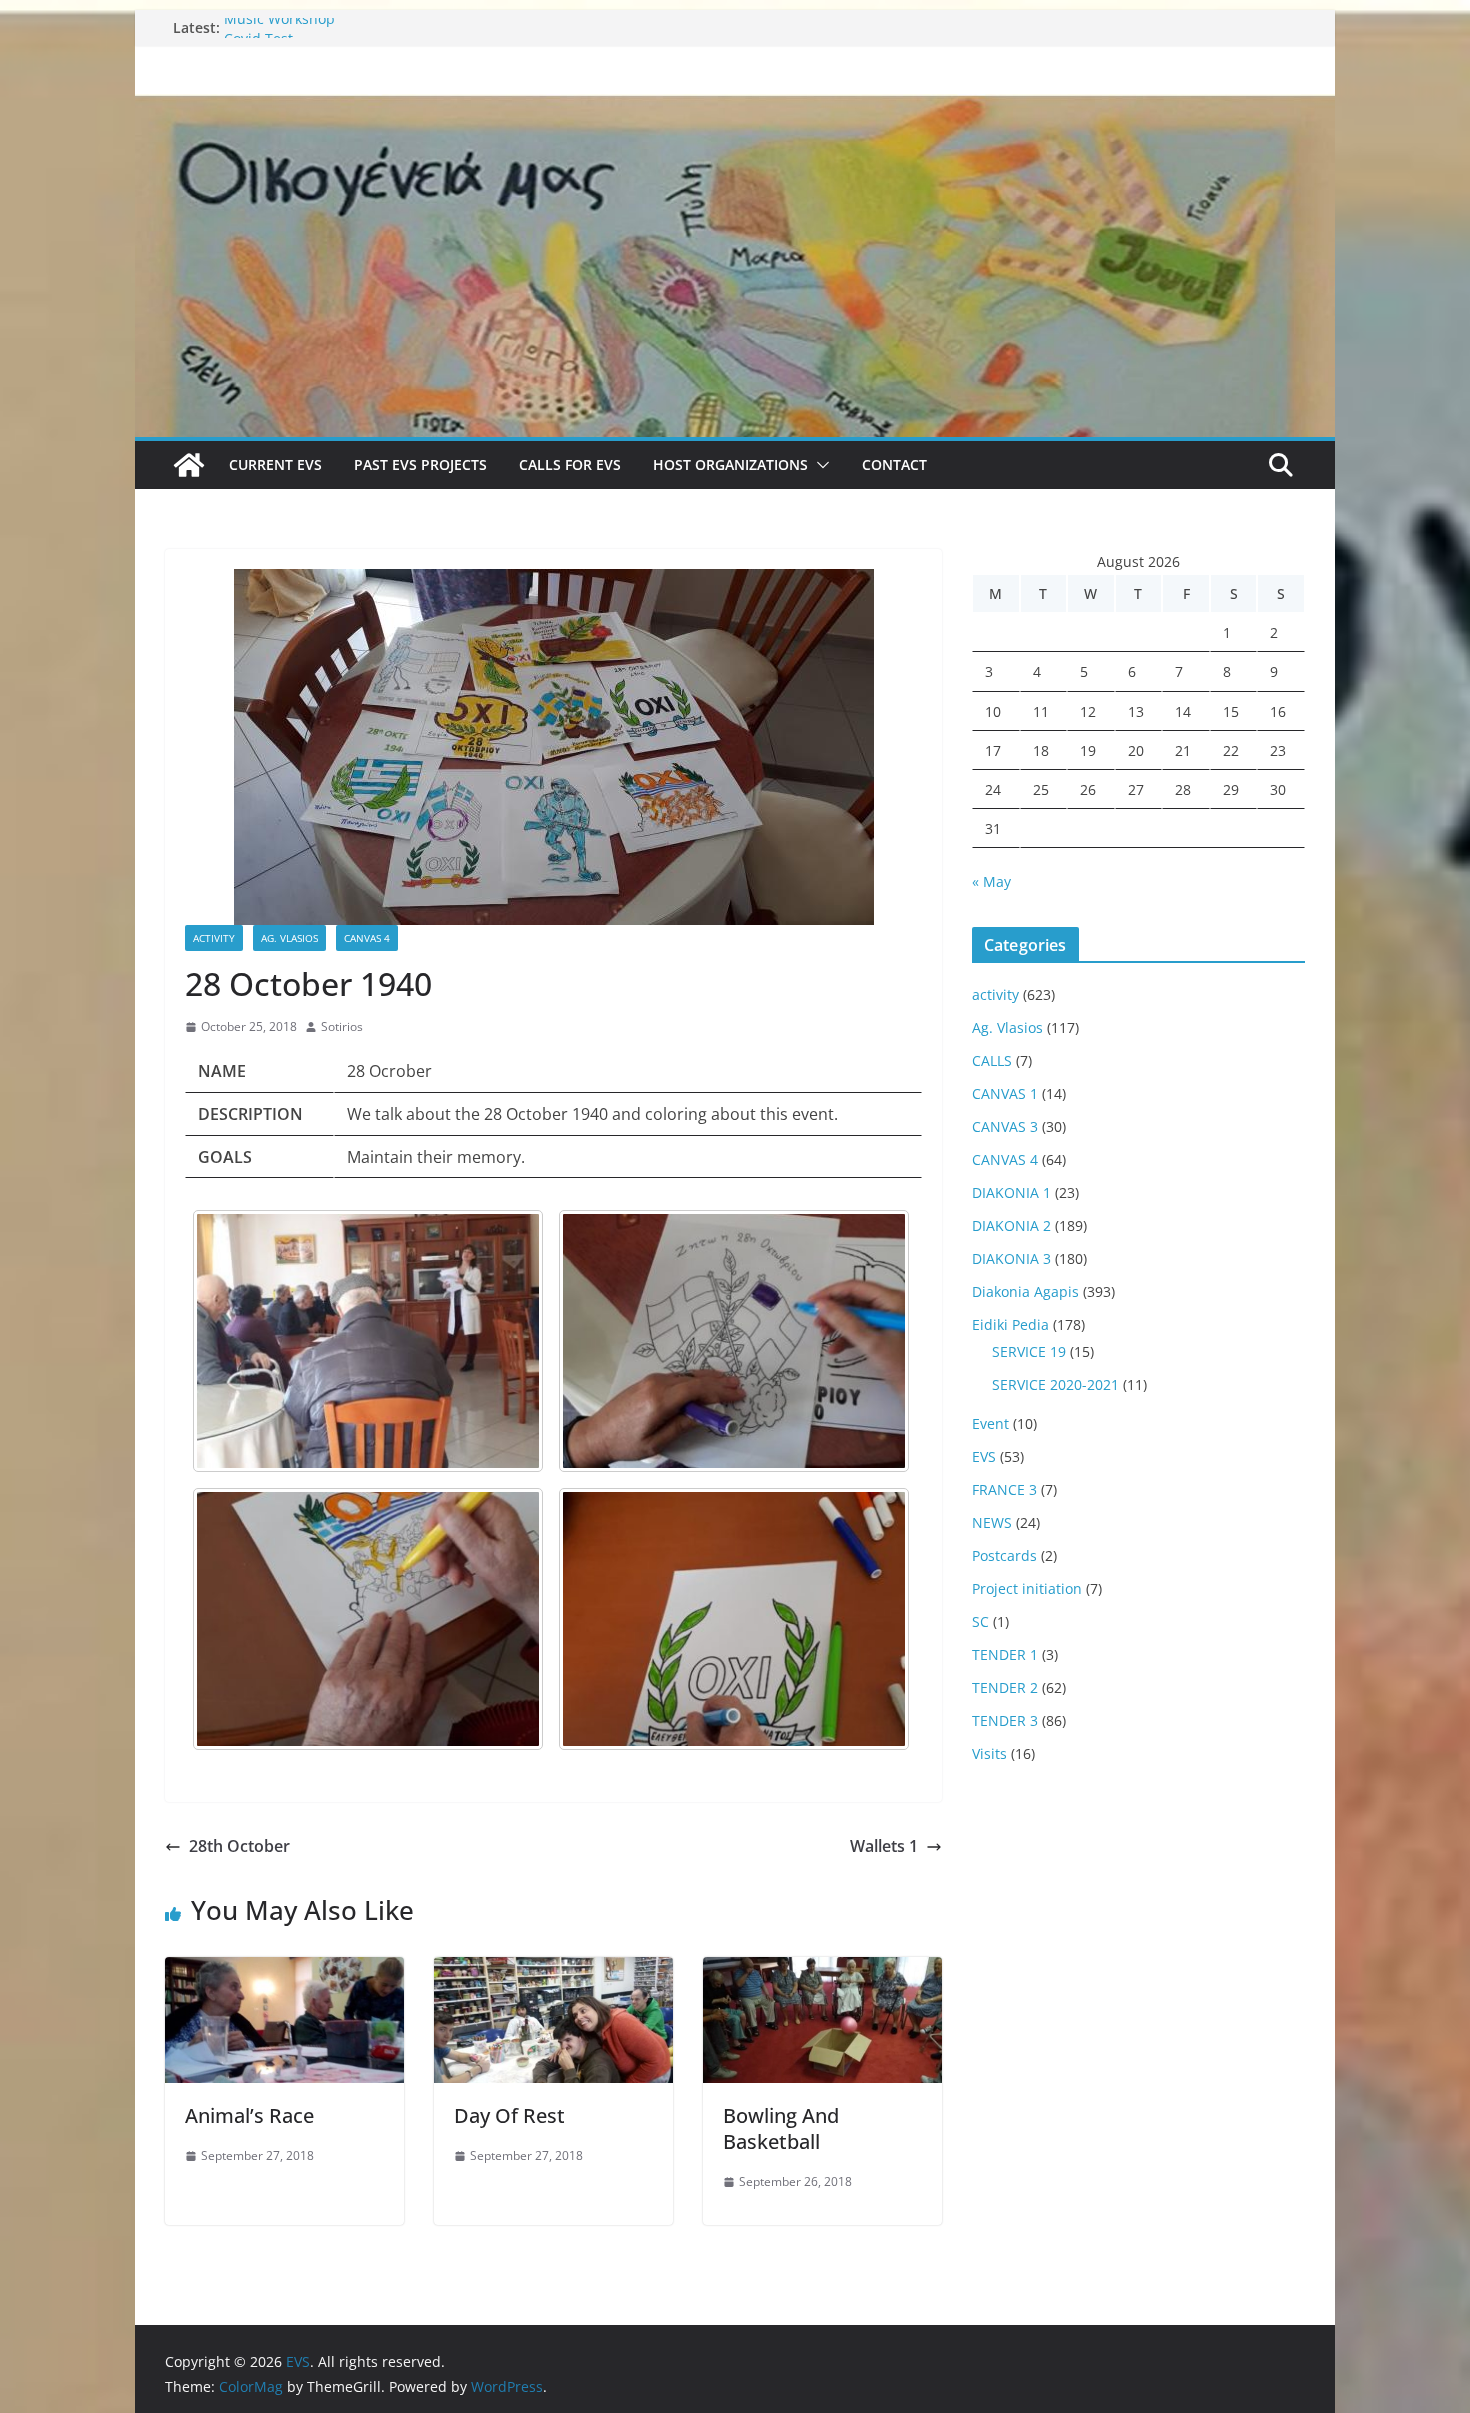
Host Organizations (730, 464)
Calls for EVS (570, 464)
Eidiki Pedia (1010, 1324)
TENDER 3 (1005, 1720)
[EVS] (735, 108)
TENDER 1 (1005, 1654)
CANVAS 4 (367, 938)
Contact (894, 464)
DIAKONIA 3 (1011, 1258)
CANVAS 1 (1005, 1093)
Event (990, 1423)
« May (991, 881)
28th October (239, 1846)
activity (214, 938)
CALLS (992, 1060)
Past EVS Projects (420, 464)
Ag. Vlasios (289, 938)
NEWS (992, 1522)
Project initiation (1027, 1588)
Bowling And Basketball (781, 2128)
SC (980, 1621)
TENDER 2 (1005, 1687)
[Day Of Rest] (553, 1971)
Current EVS (275, 464)
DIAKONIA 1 (1011, 1192)
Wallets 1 (884, 1846)
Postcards (1004, 1555)
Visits (989, 1753)
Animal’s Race (249, 2115)
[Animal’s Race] (284, 1971)
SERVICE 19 (1029, 1351)
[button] (819, 465)
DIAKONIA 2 (1011, 1225)
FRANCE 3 (1004, 1489)
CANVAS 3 (1005, 1126)
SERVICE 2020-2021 (1055, 1384)
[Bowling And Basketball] (822, 1971)
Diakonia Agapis (1025, 1291)
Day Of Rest (509, 2115)
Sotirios (342, 1026)
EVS (984, 1456)
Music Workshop (279, 27)
